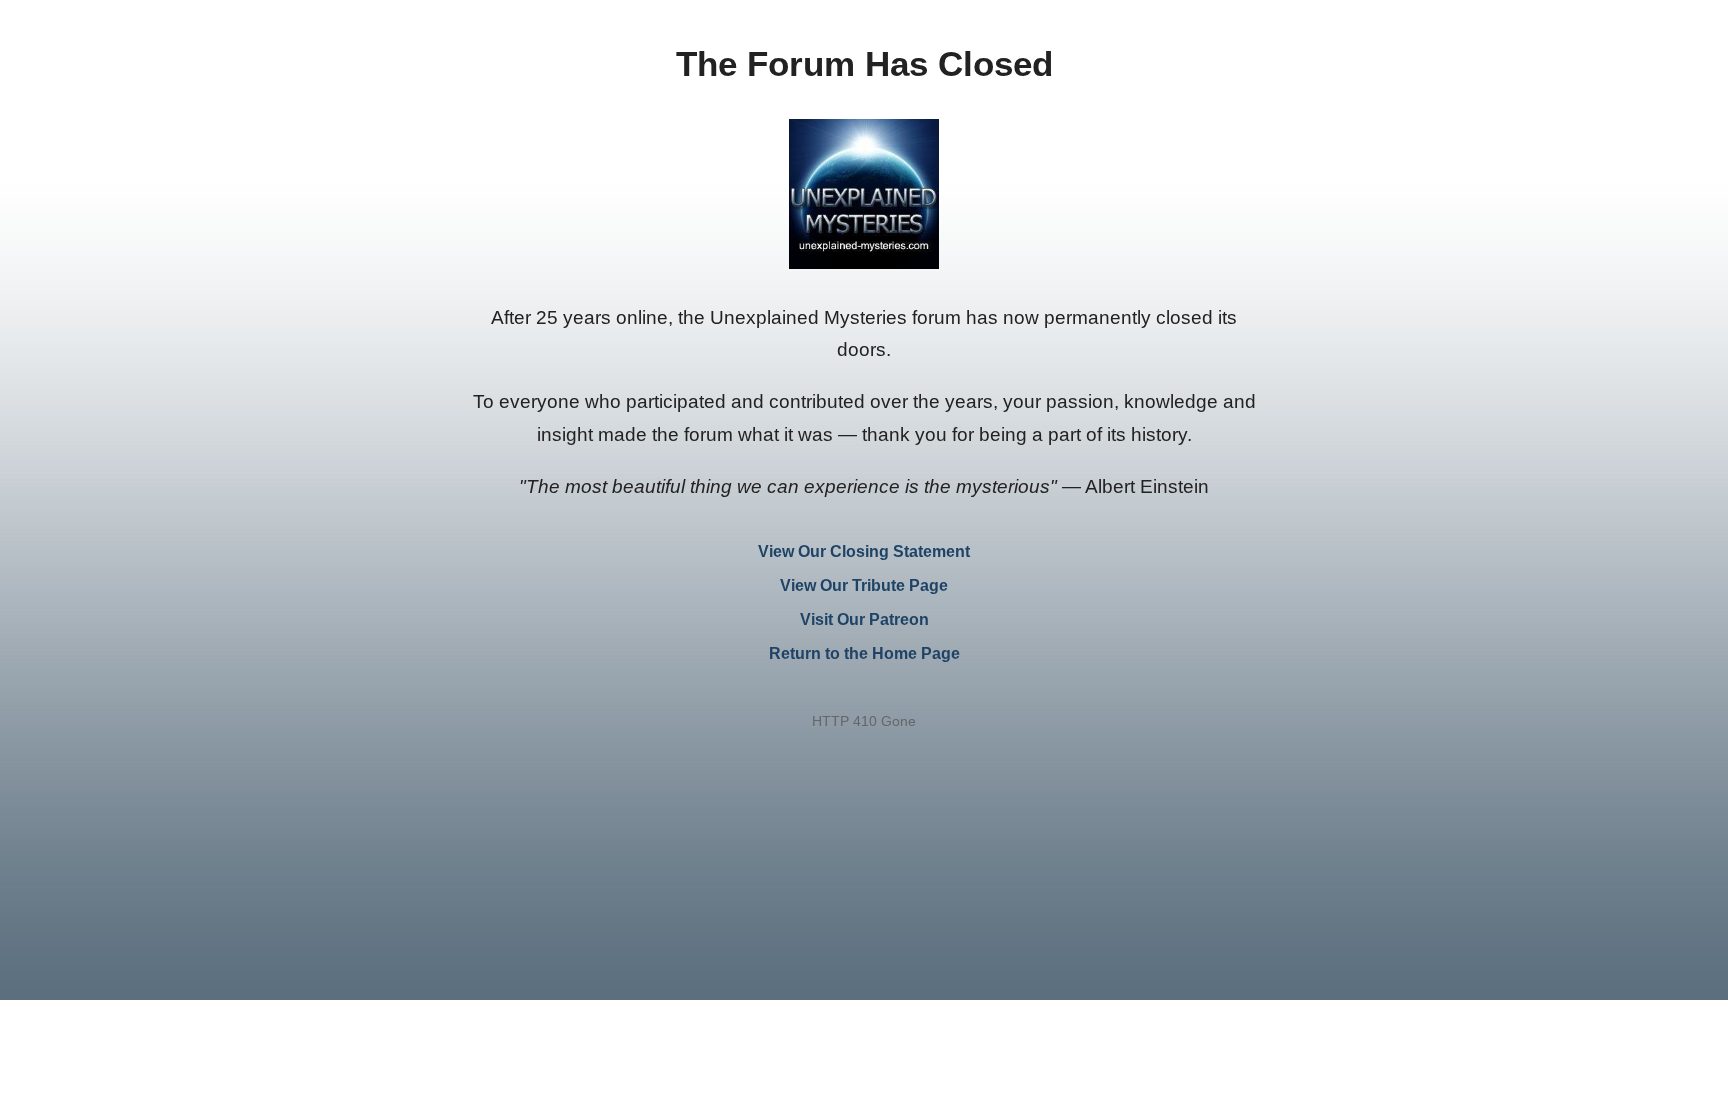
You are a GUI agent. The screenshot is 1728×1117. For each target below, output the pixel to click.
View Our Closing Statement (864, 551)
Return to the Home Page (864, 653)
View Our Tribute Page (864, 585)
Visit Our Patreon (864, 619)
